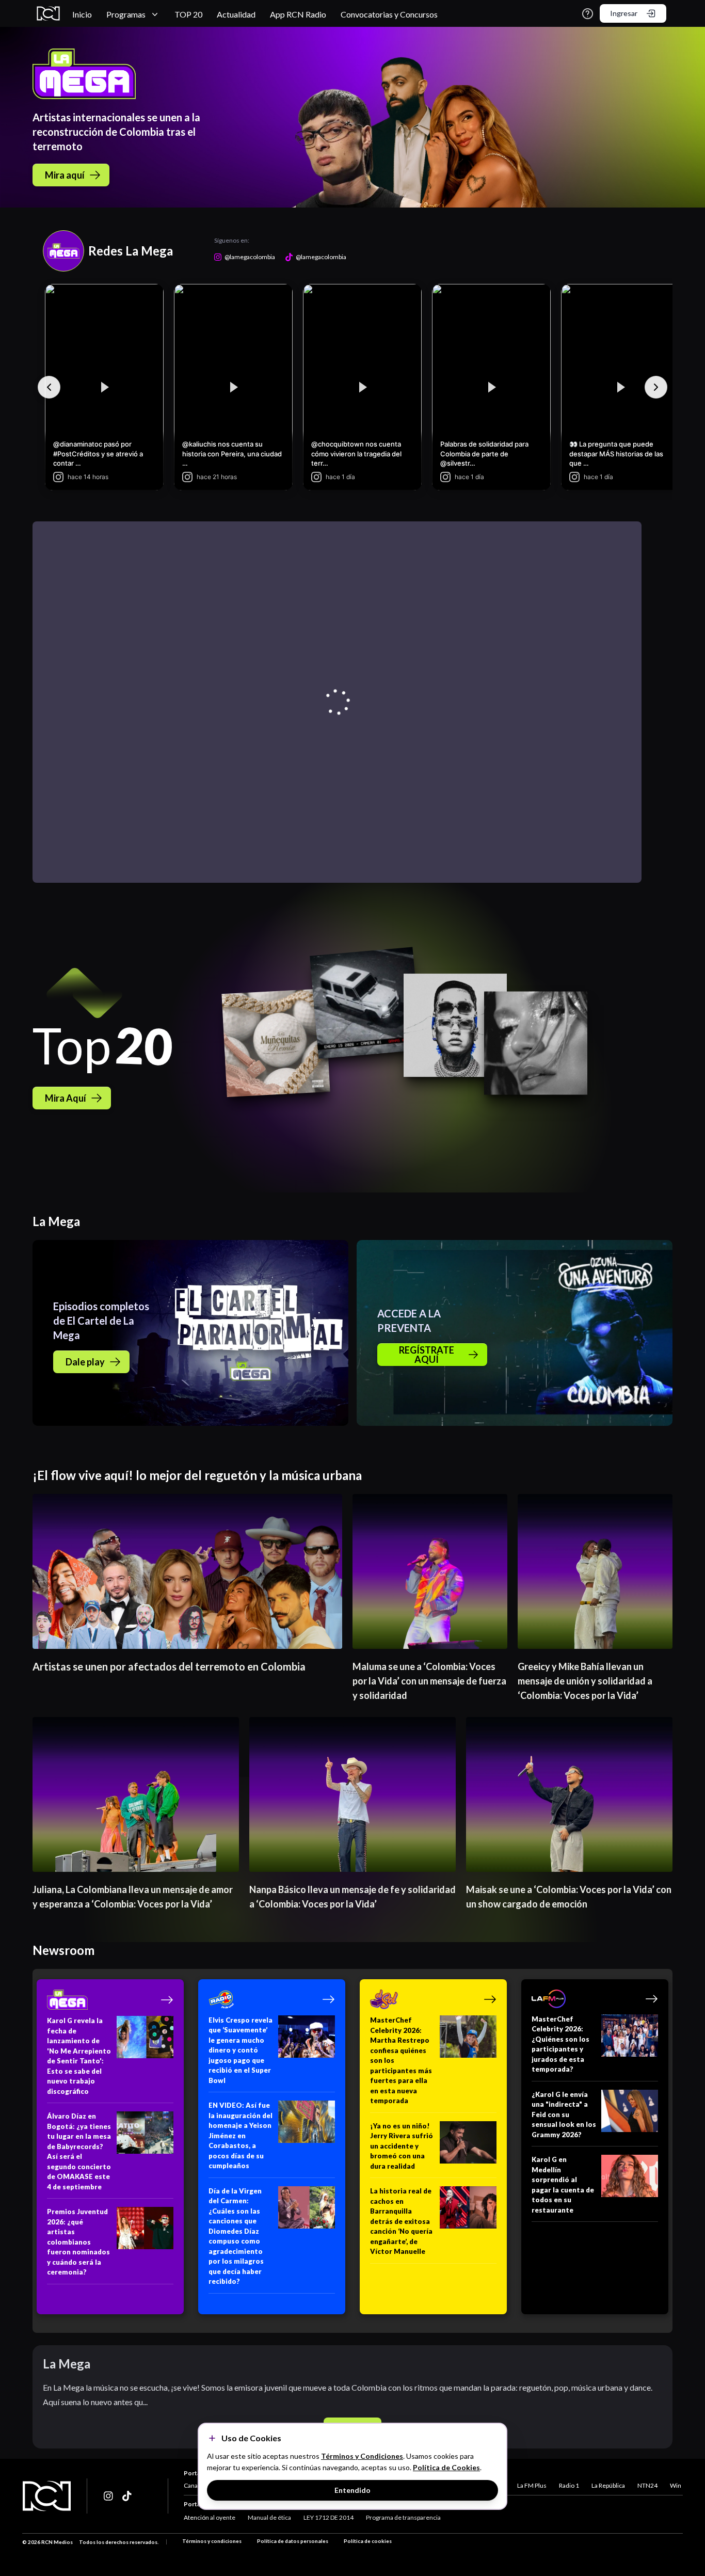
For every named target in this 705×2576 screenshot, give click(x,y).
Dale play (85, 1362)
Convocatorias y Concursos (389, 14)
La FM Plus (532, 2485)
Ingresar (624, 13)
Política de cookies (368, 2541)
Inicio (82, 14)
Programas (126, 14)
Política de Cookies (446, 2467)
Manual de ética (269, 2517)
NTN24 (647, 2485)
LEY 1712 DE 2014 (329, 2517)
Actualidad (236, 14)
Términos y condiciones (212, 2541)
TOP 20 (188, 14)
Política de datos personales (293, 2541)
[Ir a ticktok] (109, 2496)
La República (608, 2485)
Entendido (352, 2490)
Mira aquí (65, 175)
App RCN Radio (298, 14)
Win (676, 2485)
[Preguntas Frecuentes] (588, 14)
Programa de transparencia (403, 2517)
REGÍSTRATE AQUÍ (427, 1355)
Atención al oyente (210, 2517)
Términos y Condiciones (362, 2456)
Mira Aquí (66, 1098)
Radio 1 (569, 2485)
